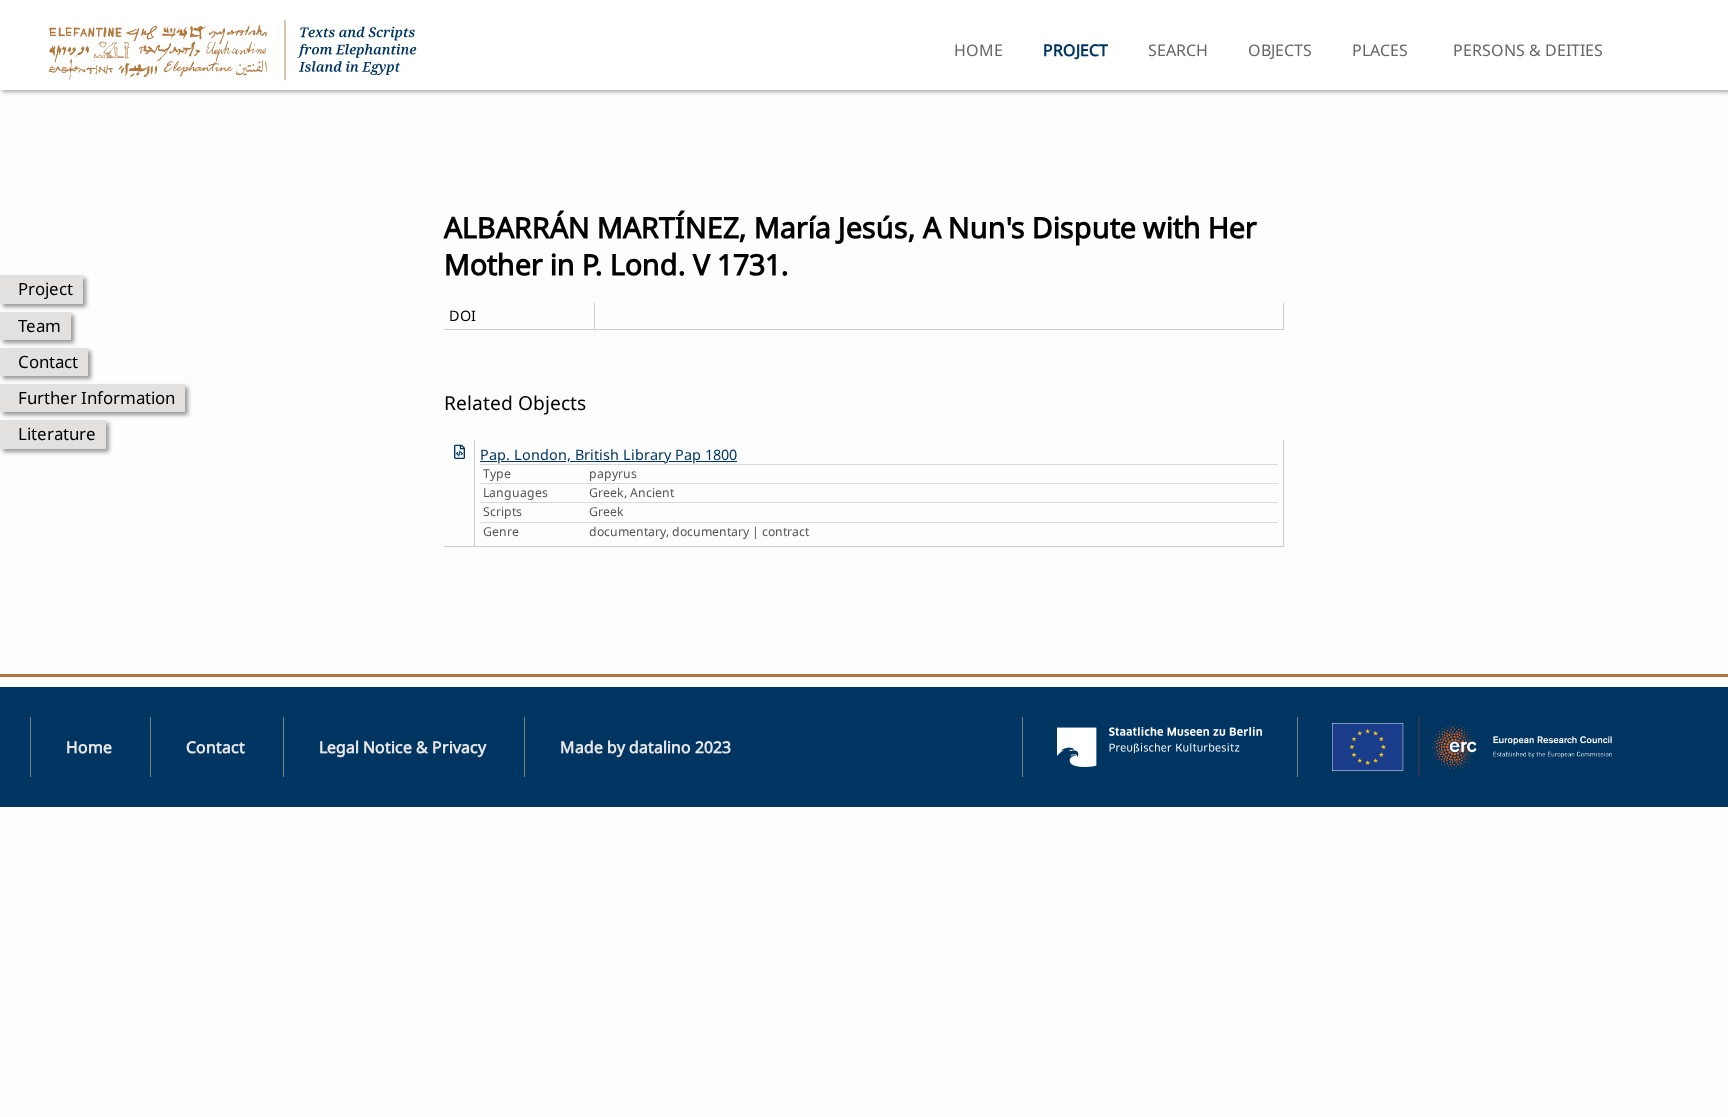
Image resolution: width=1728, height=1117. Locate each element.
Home (978, 50)
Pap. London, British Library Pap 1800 (608, 454)
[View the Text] (459, 451)
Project (45, 288)
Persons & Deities (1528, 50)
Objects (1280, 50)
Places (1380, 50)
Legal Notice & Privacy (402, 747)
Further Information (96, 397)
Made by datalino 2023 (645, 747)
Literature (57, 433)
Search (1178, 50)
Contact (48, 361)
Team (39, 325)
